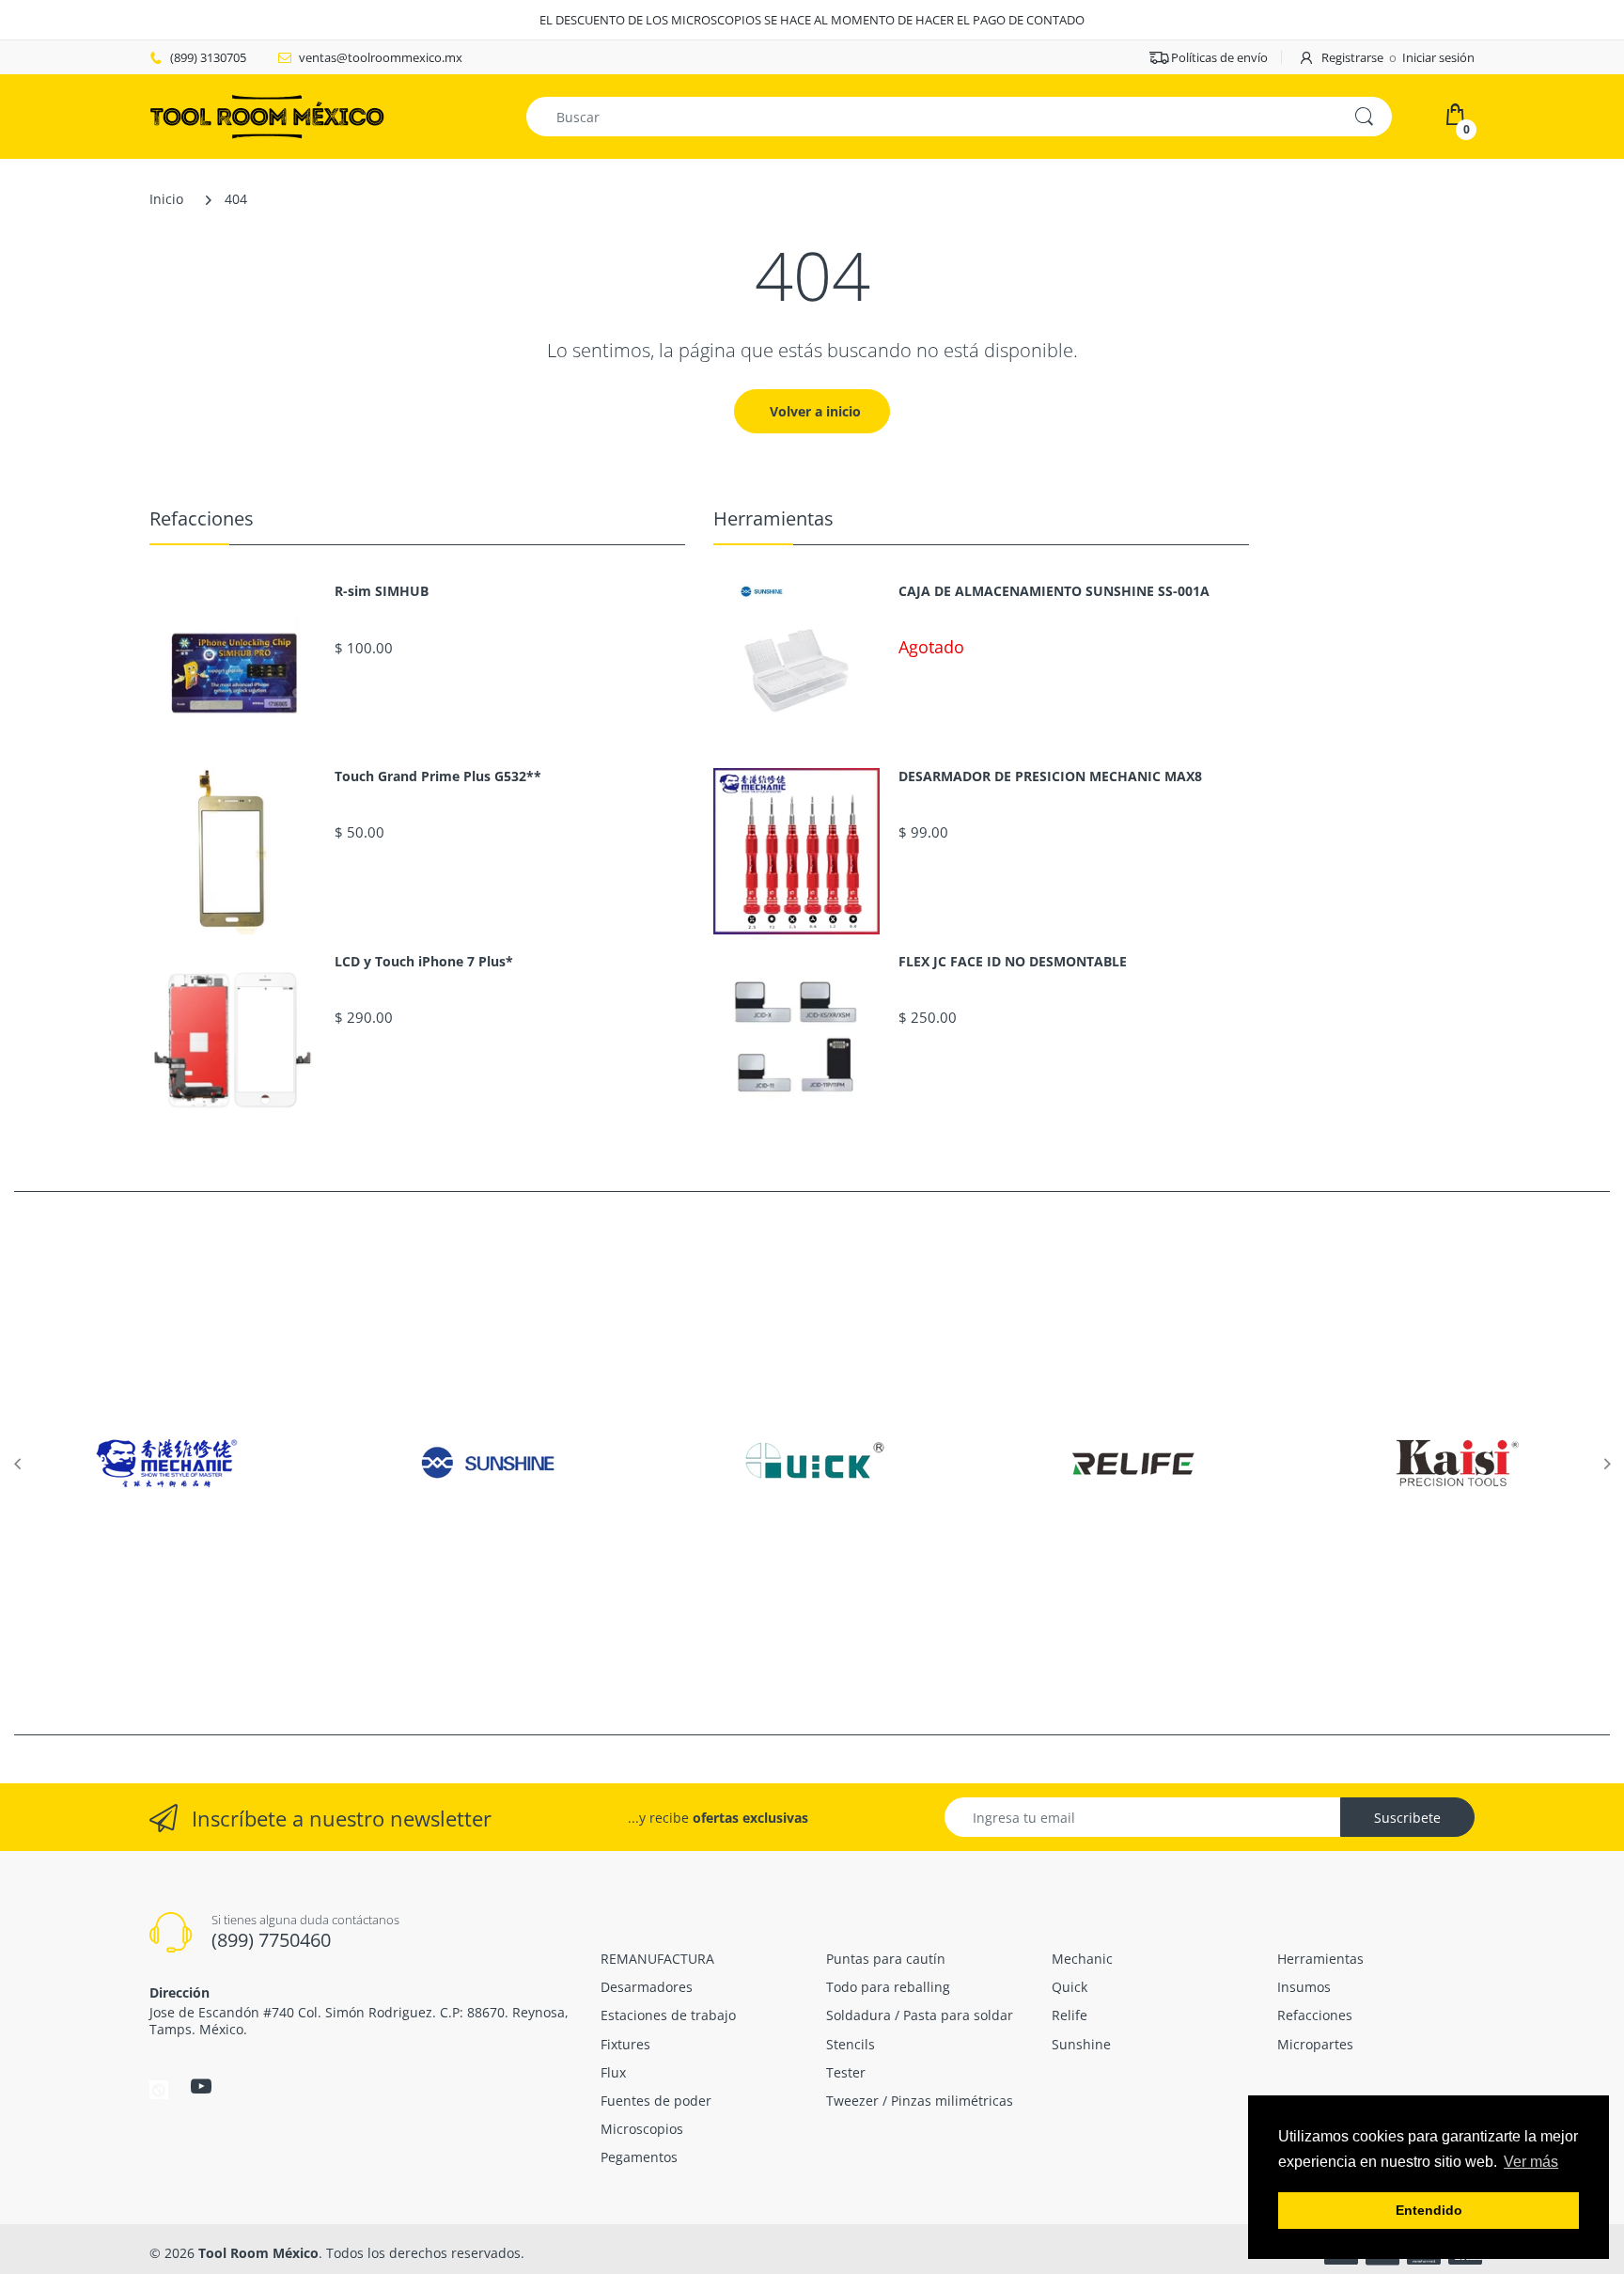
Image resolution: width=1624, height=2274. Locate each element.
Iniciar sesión (1438, 57)
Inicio (166, 199)
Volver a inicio (815, 411)
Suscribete (1407, 1818)
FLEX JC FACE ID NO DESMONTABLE (1013, 962)
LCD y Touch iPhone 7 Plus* (424, 962)
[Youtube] (201, 2086)
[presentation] (17, 1464)
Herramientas (773, 518)
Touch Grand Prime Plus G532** (438, 776)
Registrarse (1352, 57)
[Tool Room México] (267, 115)
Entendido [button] (1429, 2210)
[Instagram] (159, 2089)
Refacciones (202, 518)
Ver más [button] (1531, 2162)
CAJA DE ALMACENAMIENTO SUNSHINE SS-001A (1054, 591)
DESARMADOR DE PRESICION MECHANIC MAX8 (1050, 776)
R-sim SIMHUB (382, 591)
